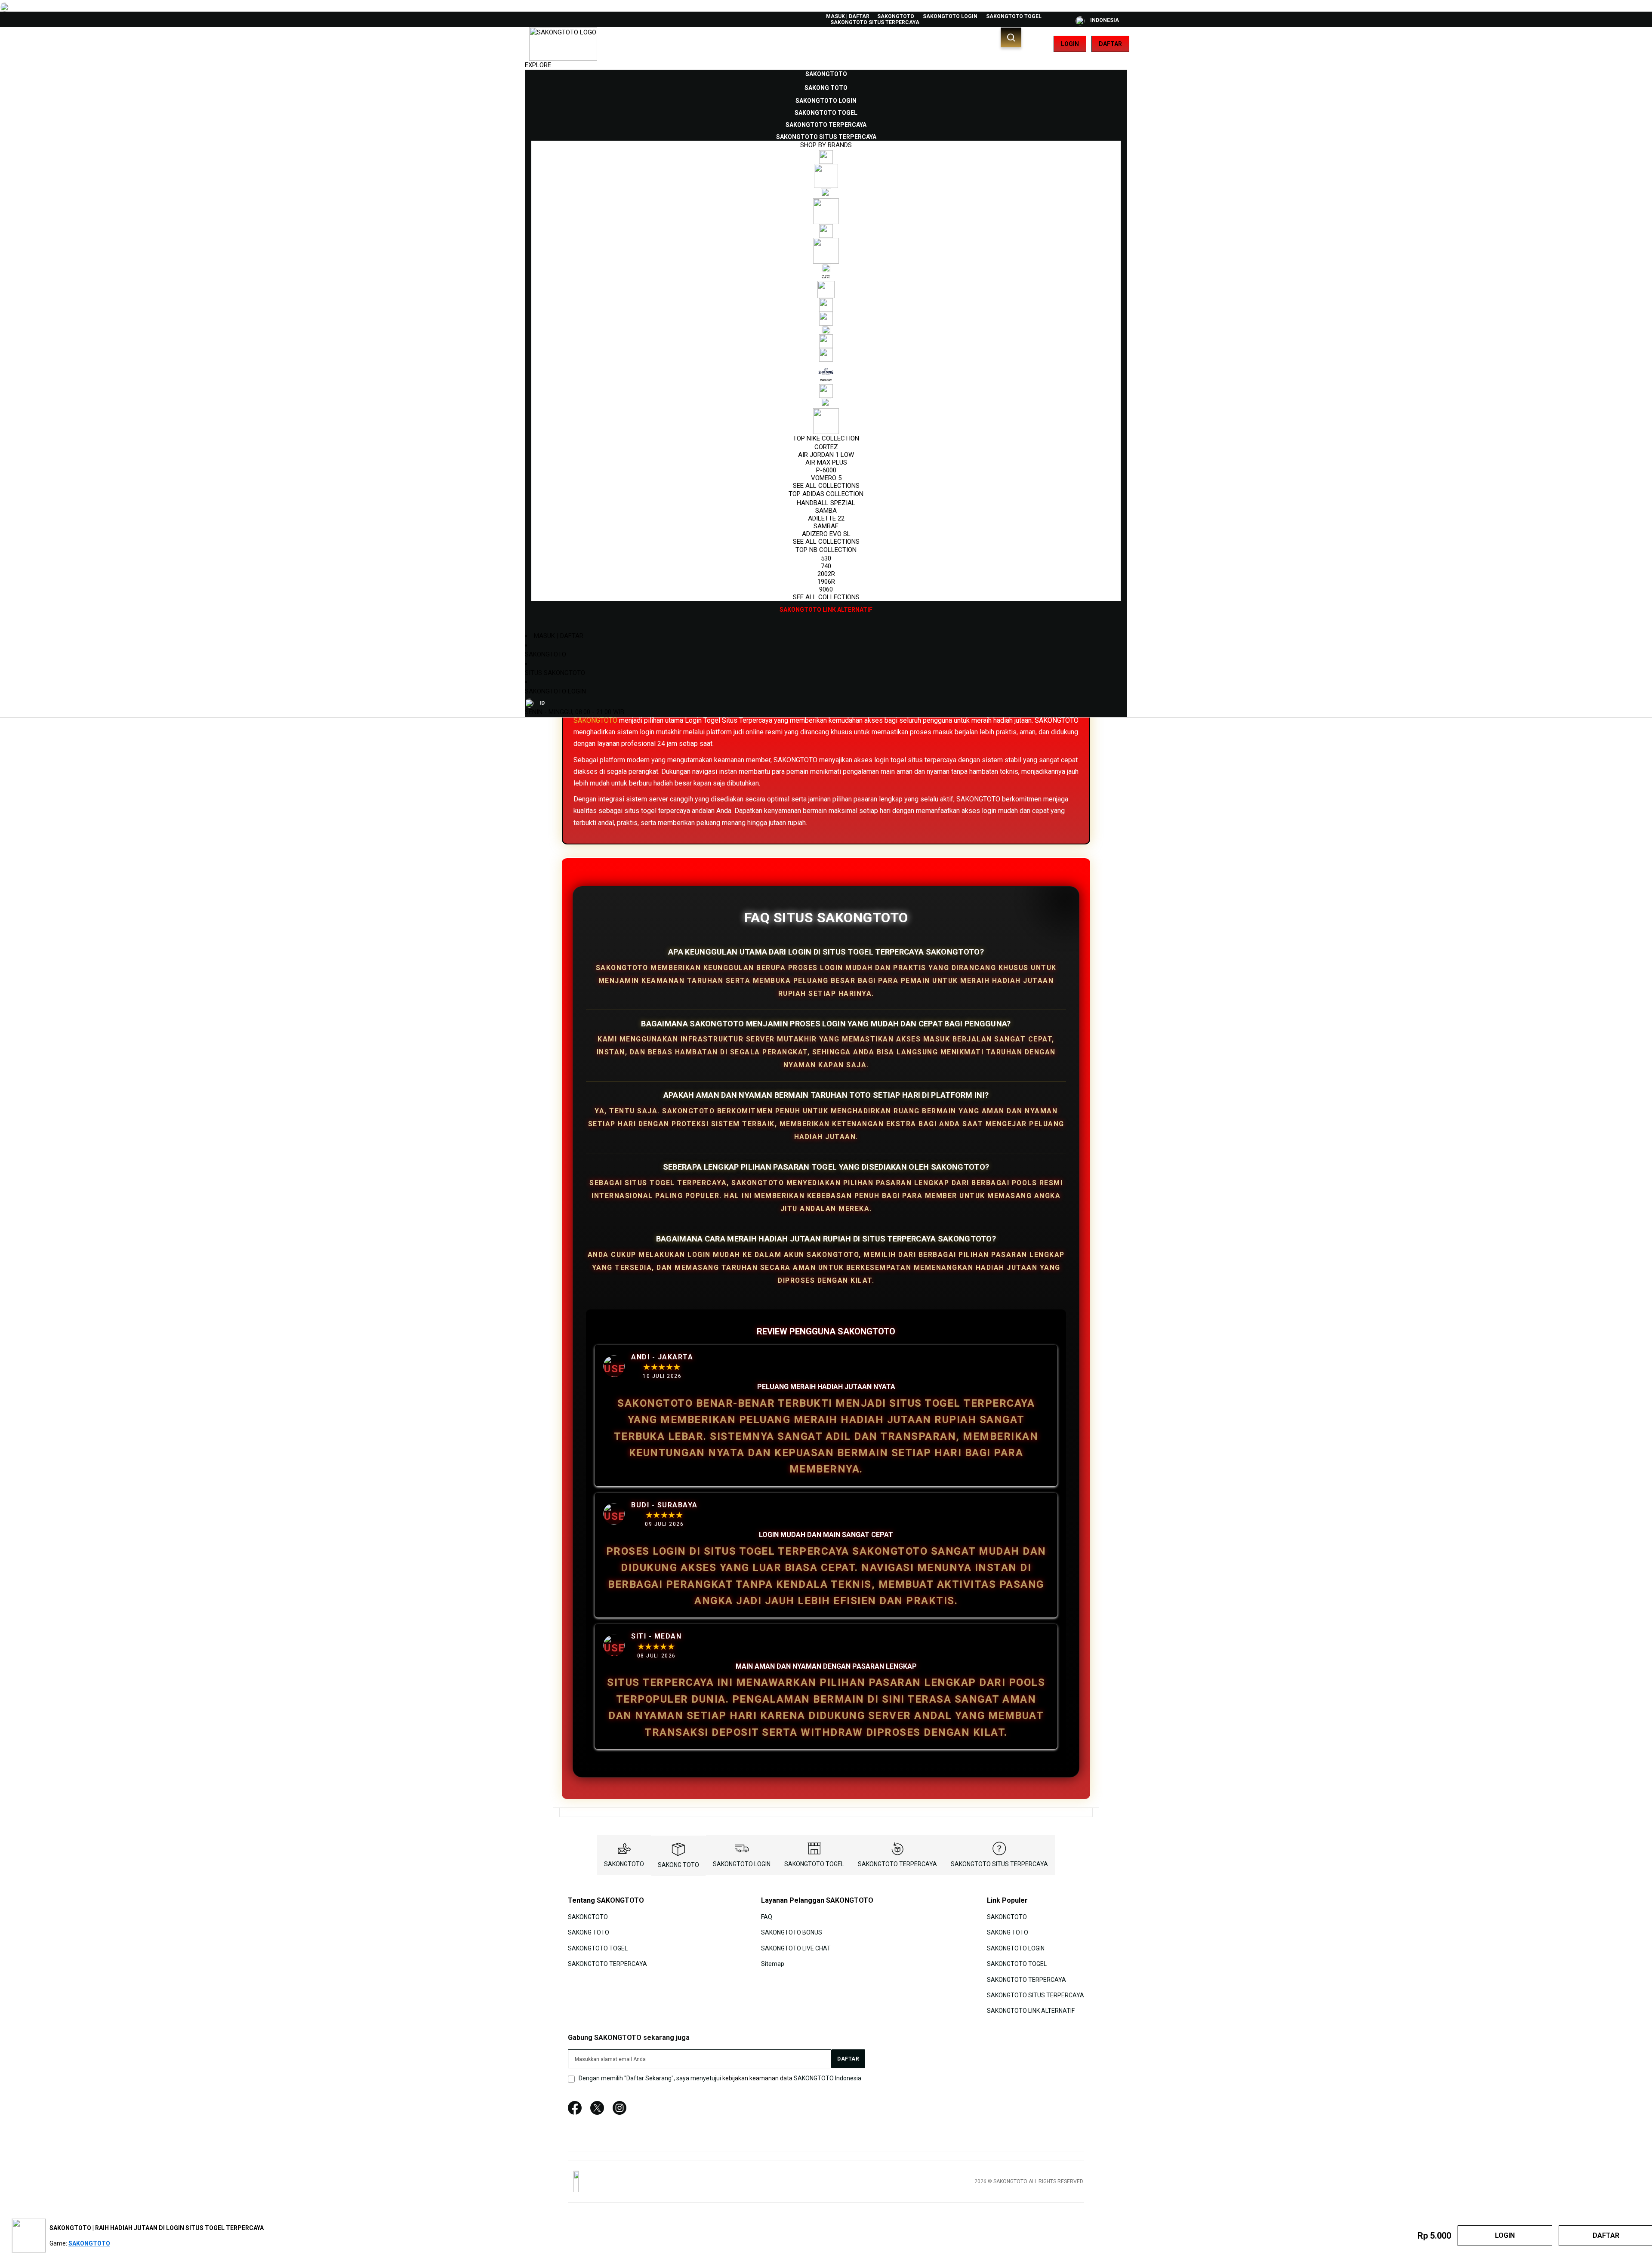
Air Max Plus (826, 462)
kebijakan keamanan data (757, 2078)
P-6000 (826, 470)
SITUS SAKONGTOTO (555, 673)
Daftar (1110, 44)
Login (1070, 44)
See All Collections (826, 486)
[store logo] (563, 44)
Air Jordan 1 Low (826, 455)
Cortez (826, 447)
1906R (826, 582)
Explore (538, 65)
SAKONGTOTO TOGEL (1014, 16)
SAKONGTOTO (896, 16)
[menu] (826, 342)
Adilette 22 (826, 518)
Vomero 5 (826, 478)
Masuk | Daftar (848, 16)
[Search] (1011, 37)
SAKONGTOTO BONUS (792, 1932)
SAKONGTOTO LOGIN (950, 16)
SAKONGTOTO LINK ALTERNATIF (1031, 2011)
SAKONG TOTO (678, 1865)
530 (826, 558)
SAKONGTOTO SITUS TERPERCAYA (875, 22)
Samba (826, 511)
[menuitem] (826, 74)
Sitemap (773, 1964)
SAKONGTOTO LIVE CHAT (796, 1948)
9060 (826, 589)
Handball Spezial (826, 503)
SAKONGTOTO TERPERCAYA (897, 1864)
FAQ (767, 1917)
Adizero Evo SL (826, 534)
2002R (826, 574)
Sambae (826, 526)
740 (826, 566)
